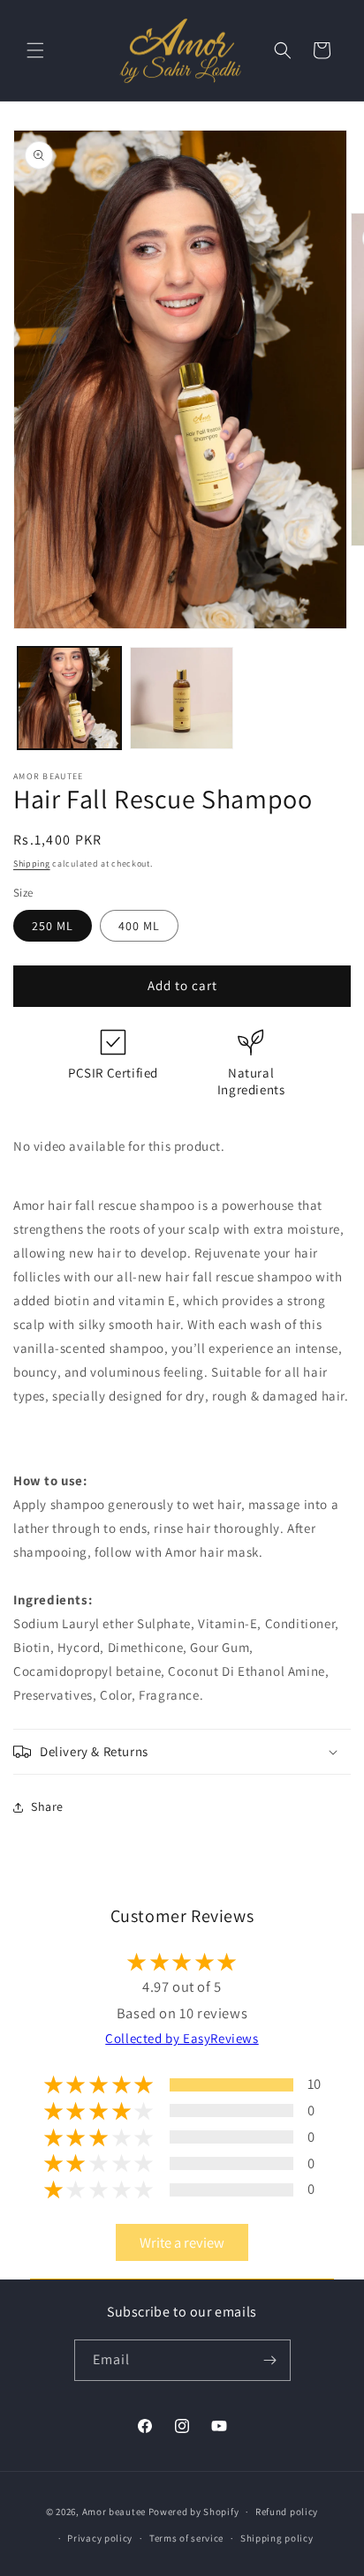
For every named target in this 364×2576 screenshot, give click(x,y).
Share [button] (47, 1806)
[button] (35, 50)
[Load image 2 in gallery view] (182, 698)
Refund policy (287, 2512)
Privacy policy (100, 2538)
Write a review (182, 2242)
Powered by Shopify (194, 2512)
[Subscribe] (270, 2360)
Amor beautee (114, 2512)
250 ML (53, 926)
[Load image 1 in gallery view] (69, 698)
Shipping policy (277, 2538)
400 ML (139, 926)
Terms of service (186, 2538)
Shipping (32, 864)
